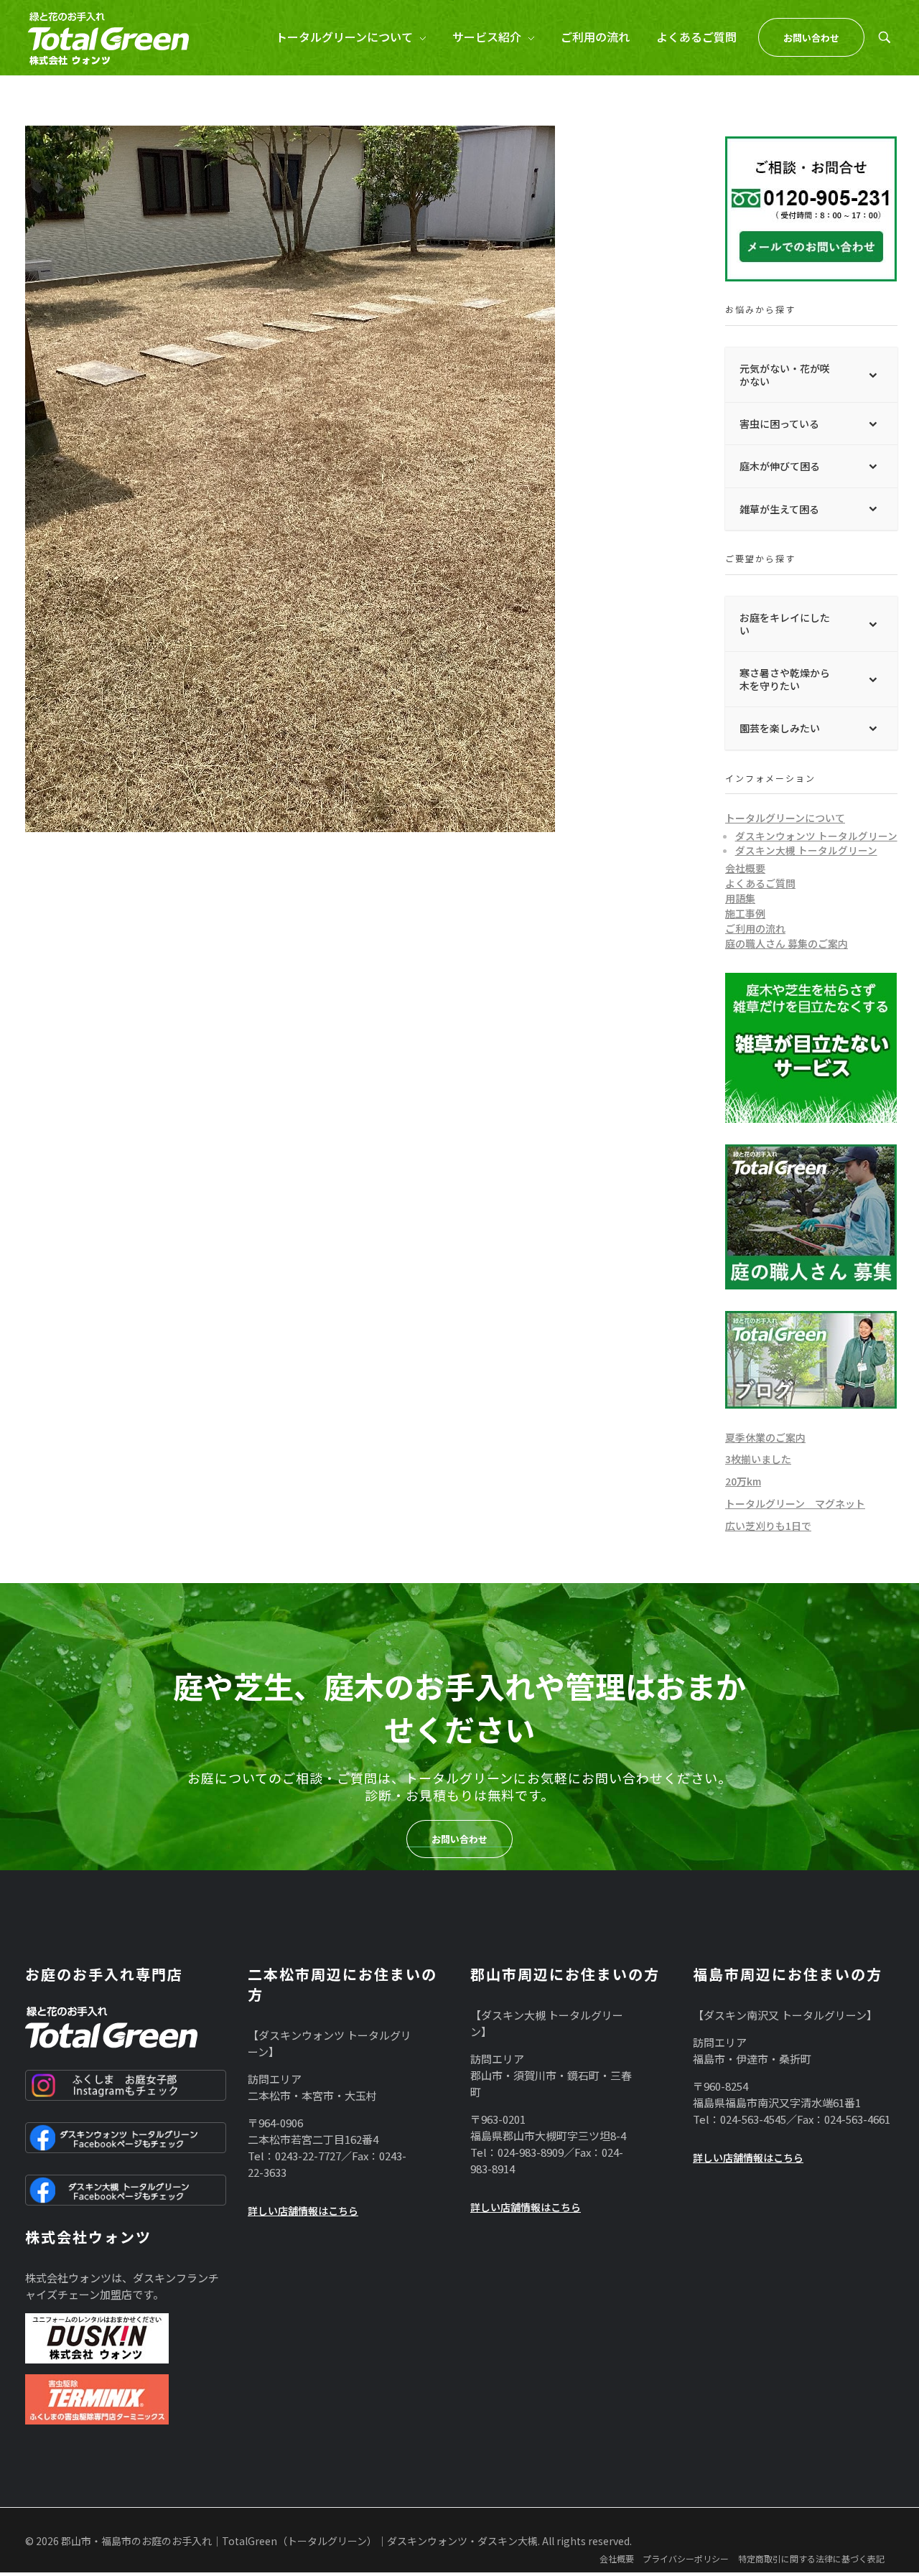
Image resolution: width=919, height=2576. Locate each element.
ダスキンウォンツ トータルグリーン (816, 836)
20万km (743, 1481)
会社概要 (745, 868)
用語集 (740, 898)
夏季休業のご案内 (765, 1437)
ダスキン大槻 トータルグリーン (806, 850)
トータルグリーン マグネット (795, 1503)
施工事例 (745, 913)
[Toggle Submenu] (872, 375)
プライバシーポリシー (686, 2558)
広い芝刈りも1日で (768, 1526)
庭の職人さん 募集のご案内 (787, 943)
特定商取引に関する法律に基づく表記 (811, 2558)
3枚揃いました (758, 1459)
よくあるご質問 (760, 883)
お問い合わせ (459, 1839)
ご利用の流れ (755, 928)
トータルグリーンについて (785, 818)
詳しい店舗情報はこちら (303, 2211)
